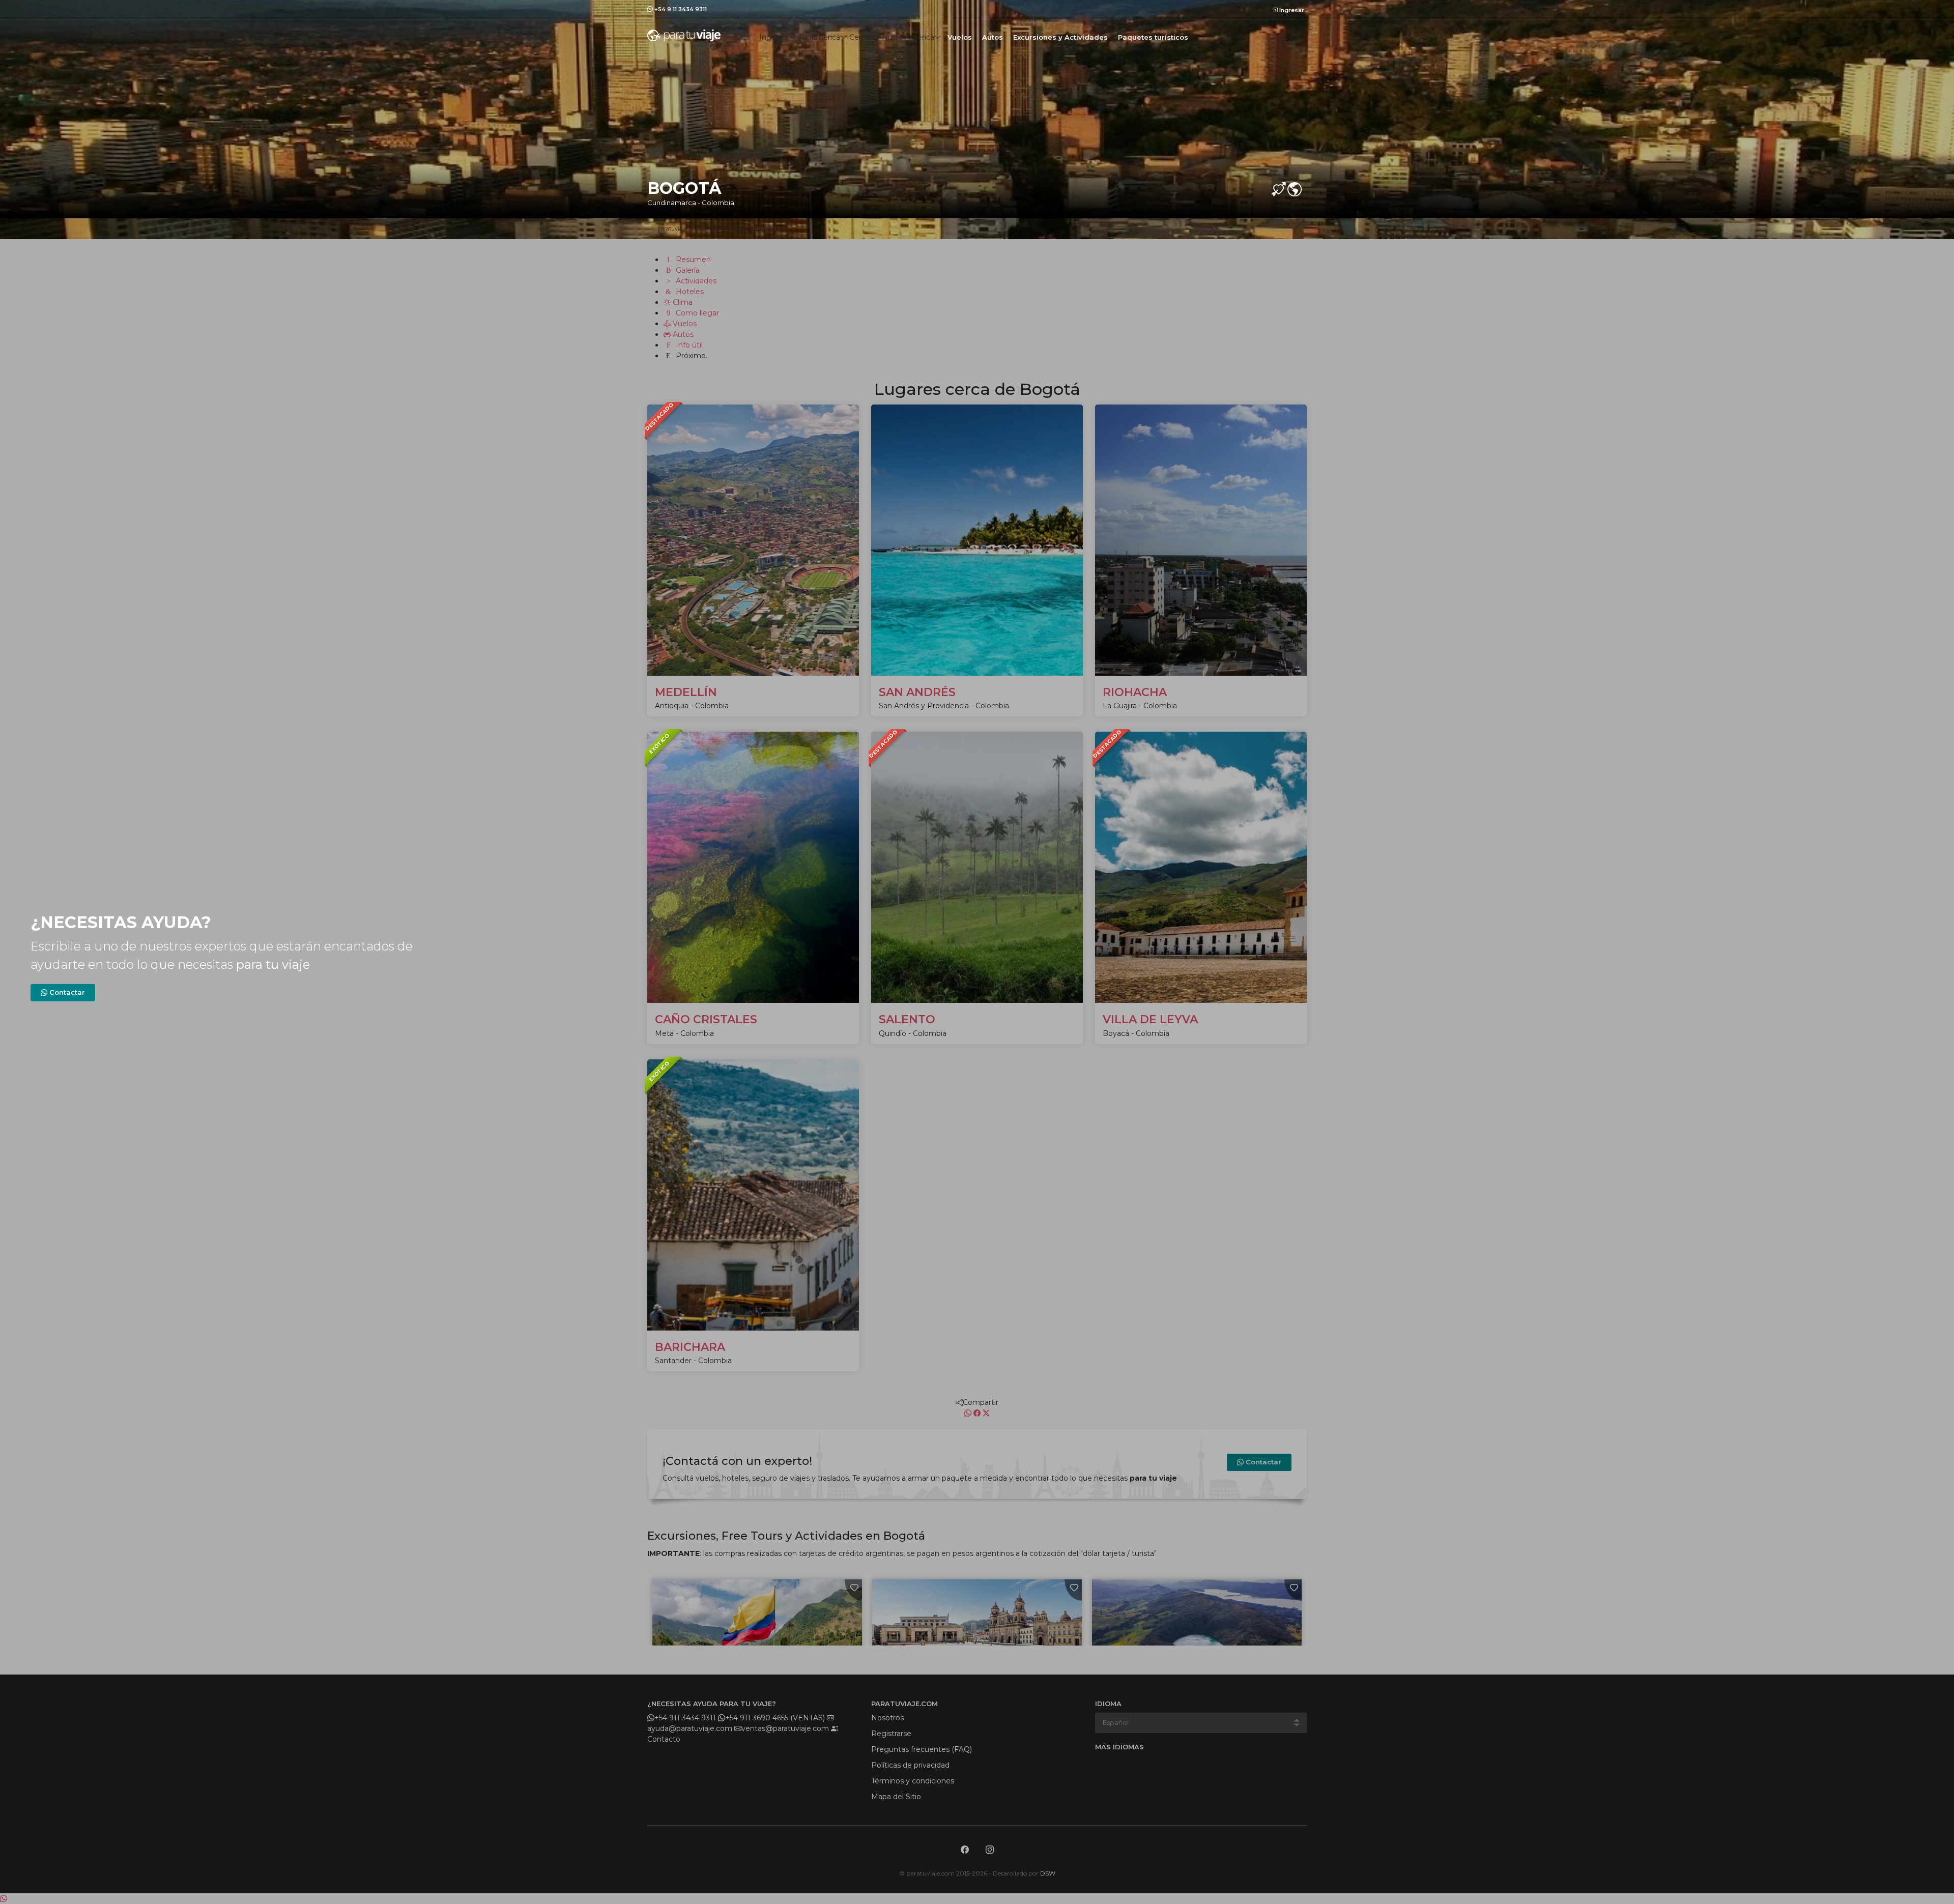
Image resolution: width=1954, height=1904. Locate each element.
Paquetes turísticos (1153, 37)
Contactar (66, 992)
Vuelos (960, 37)
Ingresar (1291, 10)
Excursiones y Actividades (1060, 37)
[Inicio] (684, 35)
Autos (993, 37)
